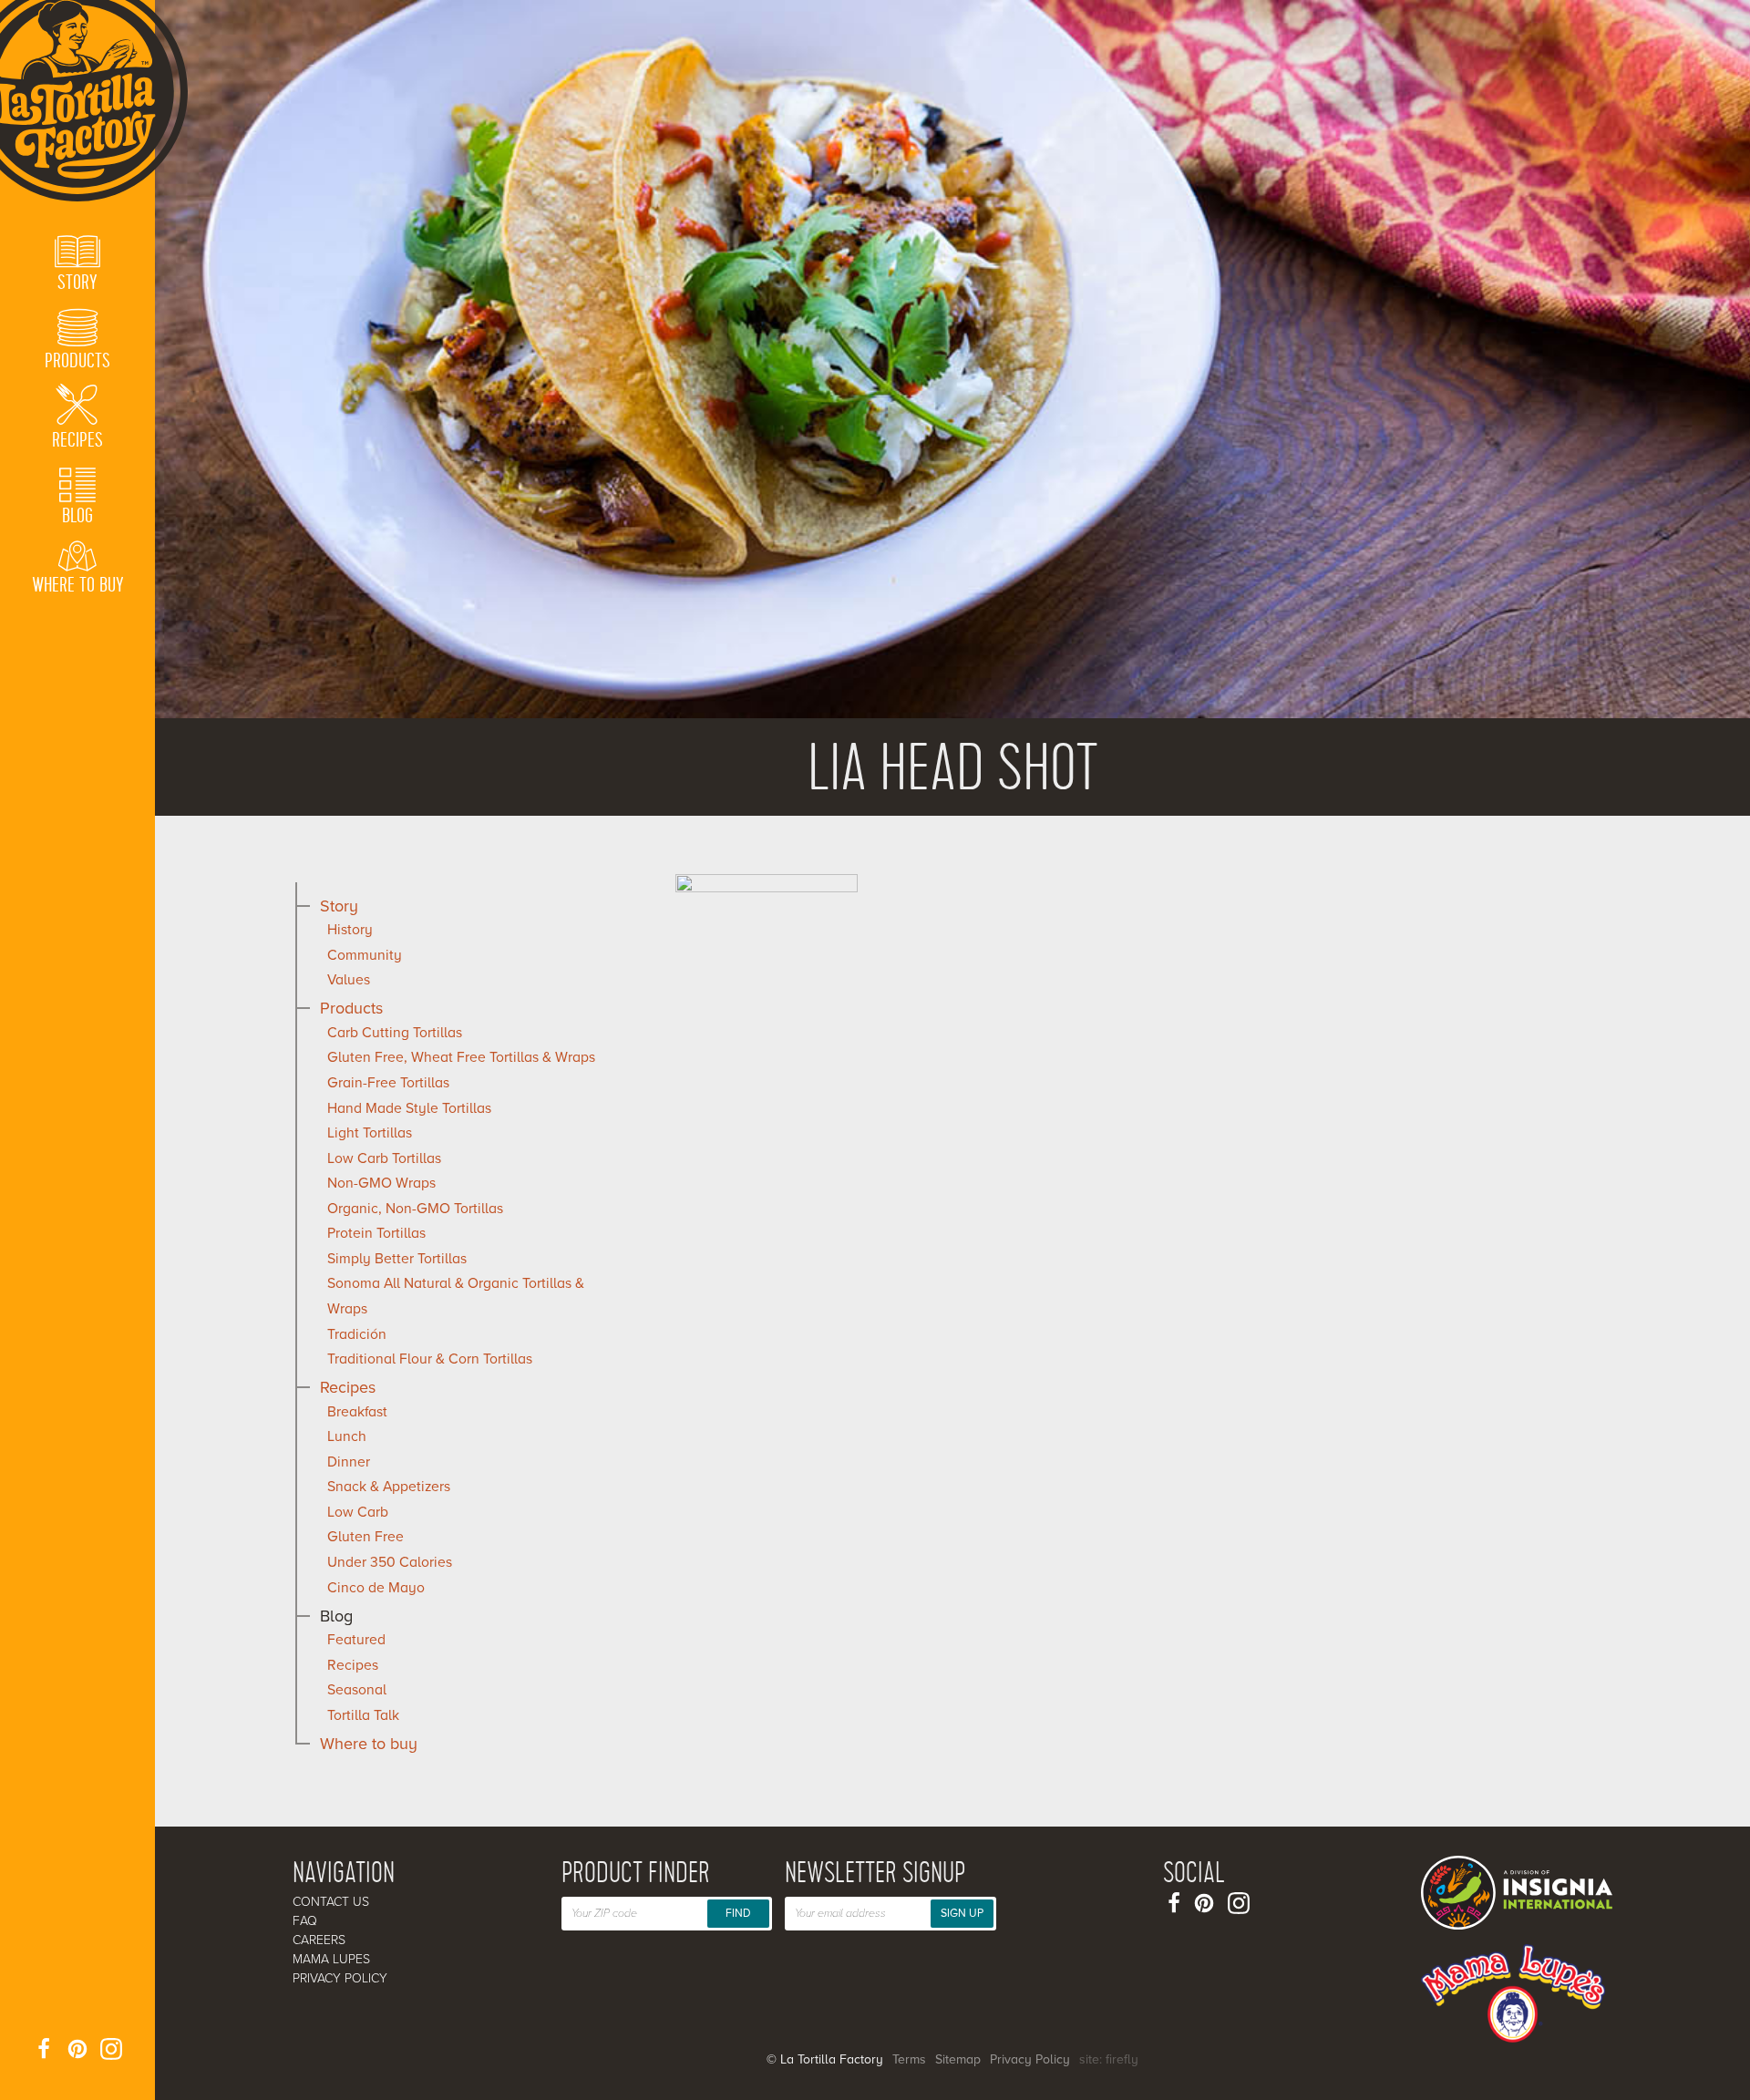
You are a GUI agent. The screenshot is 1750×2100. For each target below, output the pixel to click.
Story (339, 906)
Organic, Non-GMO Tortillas (415, 1209)
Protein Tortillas (376, 1233)
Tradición (357, 1334)
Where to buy (369, 1744)
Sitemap (958, 2059)
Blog (336, 1616)
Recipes (348, 1387)
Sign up (962, 1913)
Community (365, 955)
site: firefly (1109, 2059)
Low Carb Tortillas (384, 1158)
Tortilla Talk (363, 1715)
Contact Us (331, 1902)
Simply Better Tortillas (397, 1259)
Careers (319, 1940)
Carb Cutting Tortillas (395, 1033)
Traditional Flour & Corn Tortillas (430, 1359)
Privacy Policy (340, 1978)
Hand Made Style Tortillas (409, 1108)
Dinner (349, 1462)
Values (349, 980)
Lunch (347, 1436)
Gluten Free (365, 1537)
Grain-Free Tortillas (388, 1083)
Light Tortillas (370, 1133)
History (350, 930)
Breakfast (357, 1412)
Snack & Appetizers (389, 1487)
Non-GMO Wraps (381, 1183)
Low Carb (358, 1512)
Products (351, 1008)
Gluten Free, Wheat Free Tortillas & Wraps (461, 1057)
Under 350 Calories (390, 1562)
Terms (909, 2059)
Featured (356, 1640)
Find (738, 1913)
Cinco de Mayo (376, 1588)
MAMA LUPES (331, 1959)
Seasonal (357, 1690)
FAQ (305, 1921)
